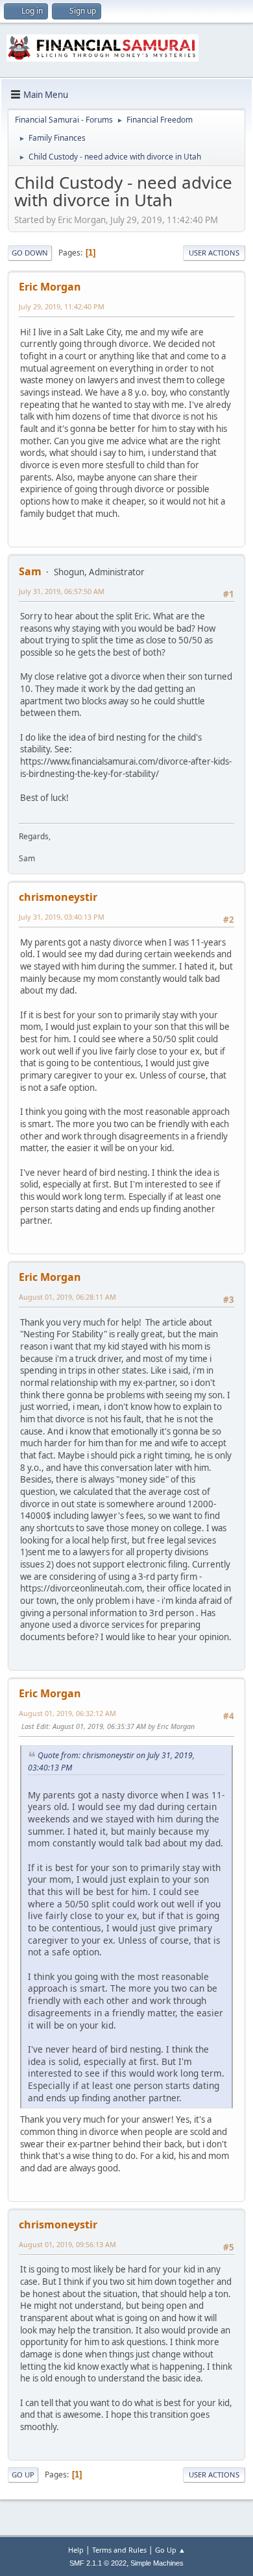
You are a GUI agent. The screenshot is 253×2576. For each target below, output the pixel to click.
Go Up (23, 2475)
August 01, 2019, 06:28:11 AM (67, 1297)
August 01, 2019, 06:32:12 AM (67, 1713)
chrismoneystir (58, 897)
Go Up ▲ (170, 2550)
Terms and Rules (119, 2550)
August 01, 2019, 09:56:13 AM (67, 2244)
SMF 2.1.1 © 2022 (98, 2563)
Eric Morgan (50, 287)
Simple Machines (157, 2563)
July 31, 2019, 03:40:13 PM (62, 917)
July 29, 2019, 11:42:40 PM (62, 306)
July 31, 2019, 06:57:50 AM (62, 591)
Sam (30, 571)
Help (76, 2550)
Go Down (30, 253)
